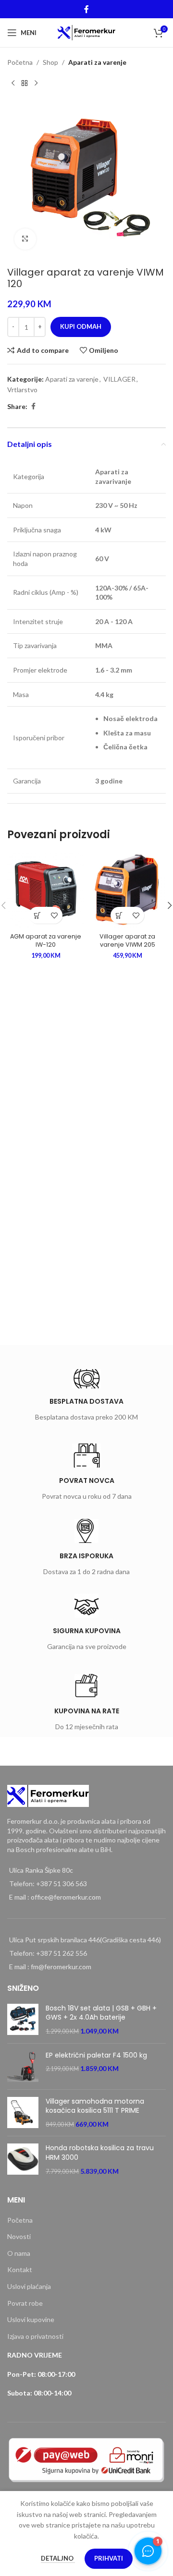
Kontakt (20, 2269)
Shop (50, 62)
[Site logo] (87, 32)
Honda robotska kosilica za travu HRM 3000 (100, 2153)
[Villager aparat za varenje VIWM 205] (127, 890)
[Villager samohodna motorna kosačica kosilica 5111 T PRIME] (23, 2113)
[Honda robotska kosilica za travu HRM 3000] (23, 2160)
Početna (20, 62)
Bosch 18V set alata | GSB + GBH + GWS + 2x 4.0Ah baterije (101, 2013)
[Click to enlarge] (25, 239)
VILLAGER (119, 379)
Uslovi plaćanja (29, 2286)
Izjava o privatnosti (35, 2336)
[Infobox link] (86, 1397)
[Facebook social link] (86, 9)
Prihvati (109, 2558)
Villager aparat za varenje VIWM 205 (127, 941)
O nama (19, 2253)
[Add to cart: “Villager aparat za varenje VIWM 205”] (119, 915)
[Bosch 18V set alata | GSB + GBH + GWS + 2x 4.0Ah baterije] (23, 2020)
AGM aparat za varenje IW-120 (46, 941)
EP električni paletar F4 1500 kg (96, 2055)
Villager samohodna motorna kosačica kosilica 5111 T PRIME (95, 2106)
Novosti (19, 2236)
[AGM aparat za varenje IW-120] (46, 890)
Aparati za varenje (97, 62)
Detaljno (58, 2558)
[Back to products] (25, 83)
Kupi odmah (81, 326)
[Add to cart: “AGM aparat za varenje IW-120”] (37, 915)
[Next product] (36, 83)
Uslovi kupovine (31, 2319)
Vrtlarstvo (22, 390)
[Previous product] (13, 83)
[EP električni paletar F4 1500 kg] (23, 2066)
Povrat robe (25, 2303)
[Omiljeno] (54, 915)
